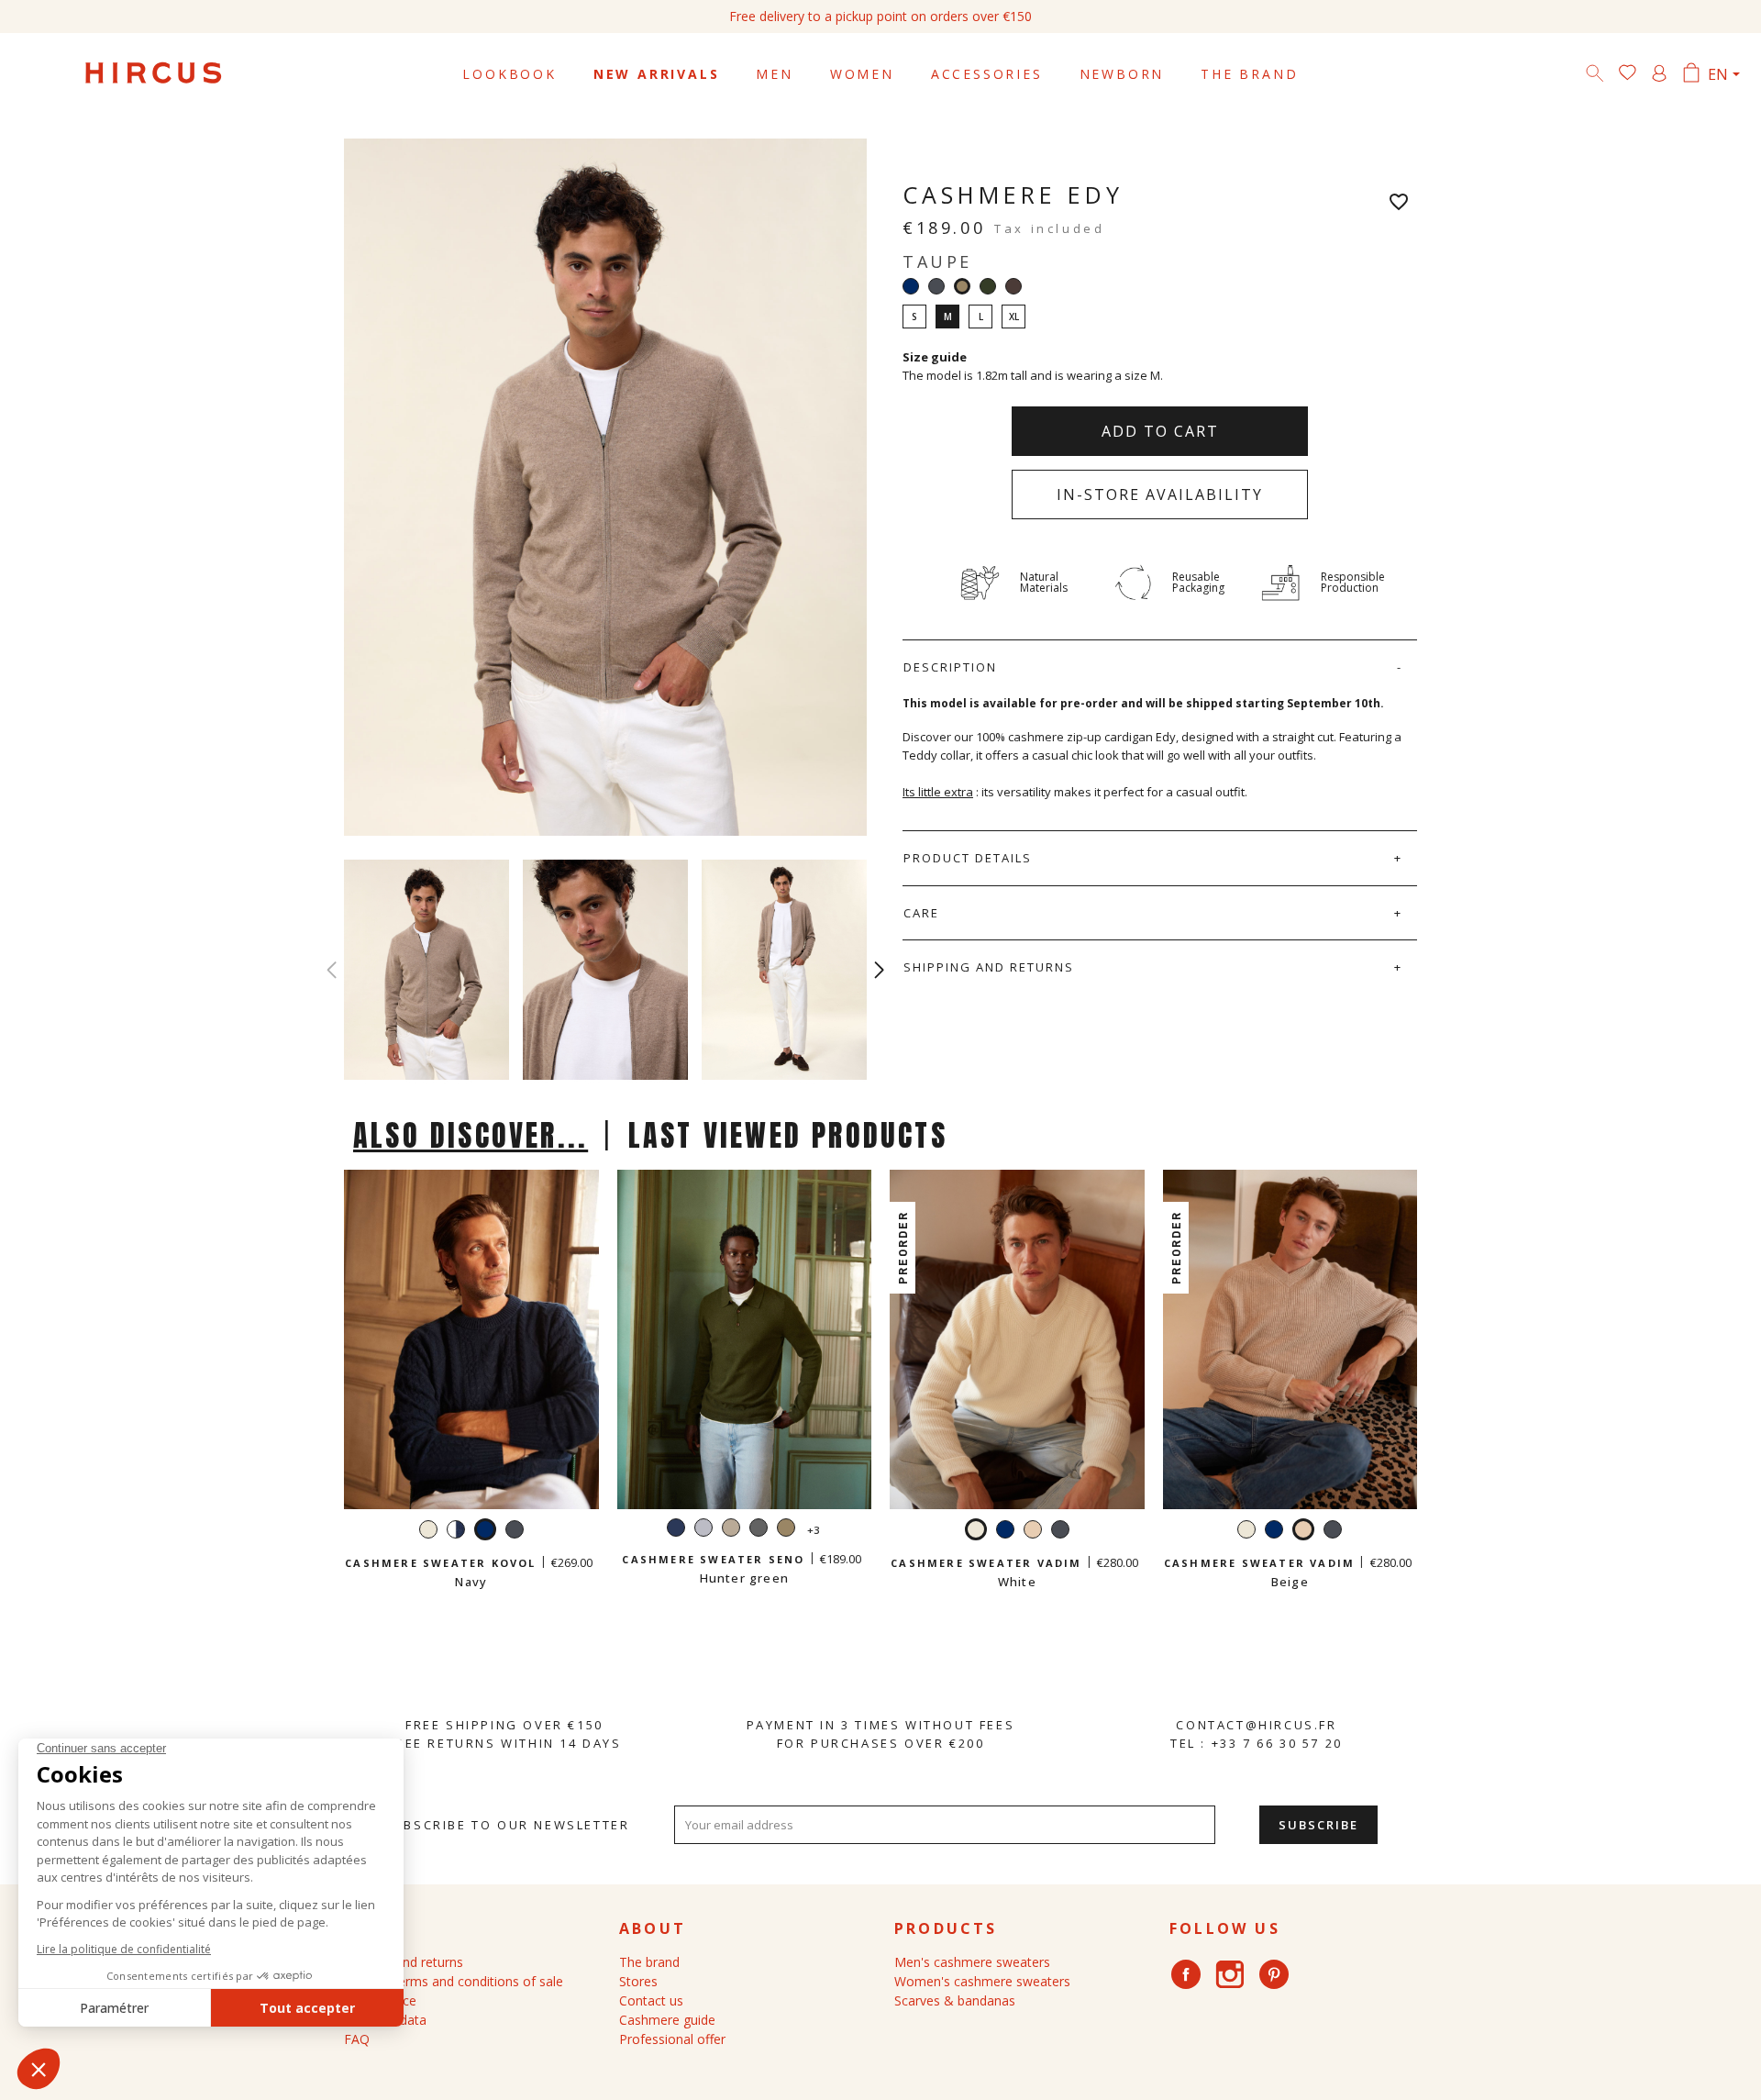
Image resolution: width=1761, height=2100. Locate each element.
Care (921, 913)
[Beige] (1033, 1532)
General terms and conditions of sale (454, 1981)
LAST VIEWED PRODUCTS (788, 1135)
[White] (428, 1532)
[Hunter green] (988, 286)
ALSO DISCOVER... (471, 1135)
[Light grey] (703, 1530)
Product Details (968, 858)
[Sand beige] (731, 1530)
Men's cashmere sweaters (972, 1962)
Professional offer (672, 2039)
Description (950, 667)
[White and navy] (456, 1532)
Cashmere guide (667, 2020)
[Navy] (911, 286)
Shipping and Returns (989, 967)
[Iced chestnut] (1013, 286)
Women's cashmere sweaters (982, 1981)
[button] (879, 970)
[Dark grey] (936, 286)
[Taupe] (786, 1530)
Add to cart (1160, 431)
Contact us (651, 2000)
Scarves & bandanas (955, 2000)
